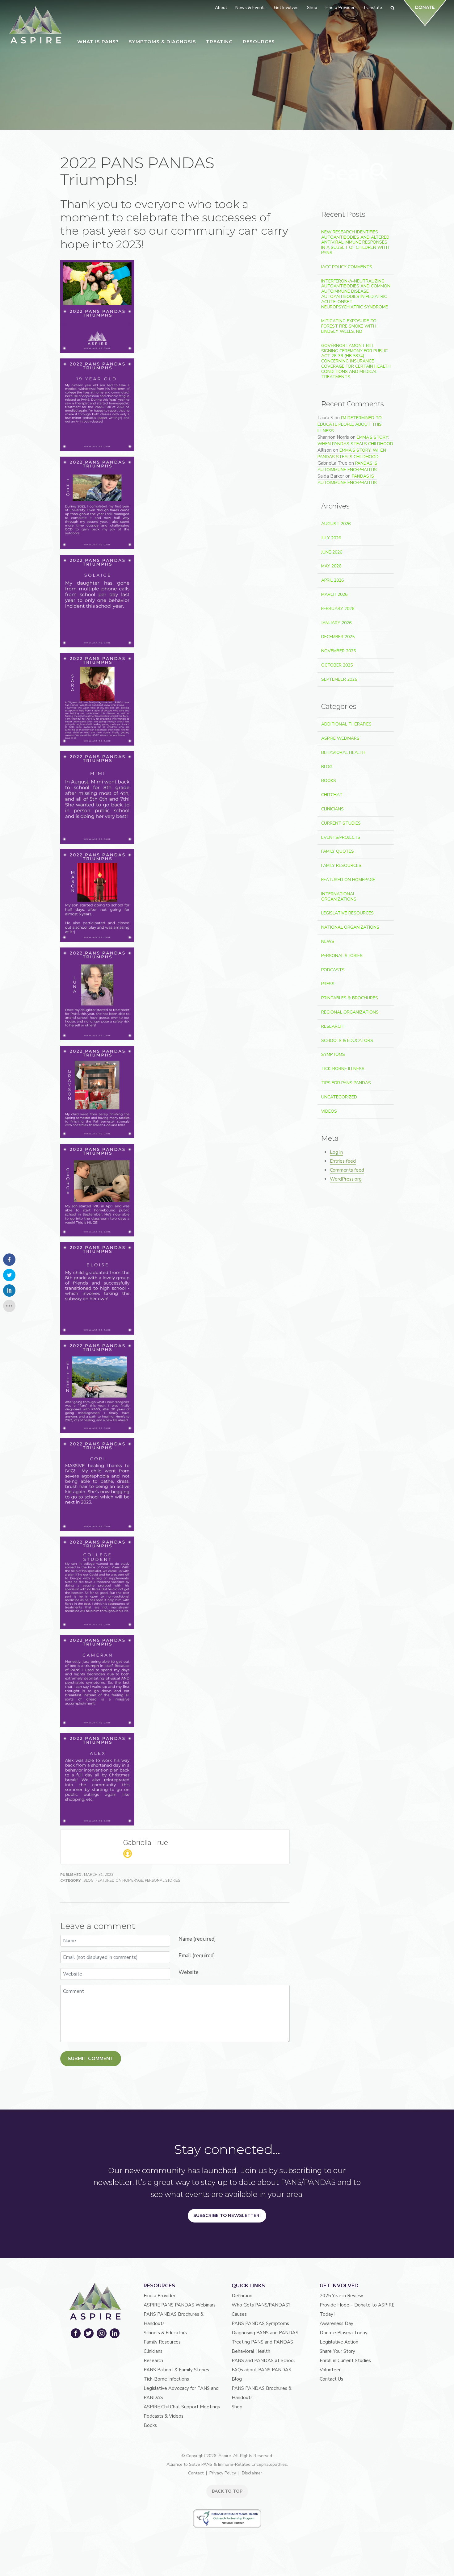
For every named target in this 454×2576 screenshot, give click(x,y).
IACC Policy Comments (347, 267)
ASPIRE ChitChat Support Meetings (182, 2407)
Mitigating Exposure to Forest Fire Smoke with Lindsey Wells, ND (349, 326)
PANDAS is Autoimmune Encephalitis (347, 466)
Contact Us (331, 2379)
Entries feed (343, 1161)
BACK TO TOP (227, 2491)
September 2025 (339, 679)
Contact (196, 2473)
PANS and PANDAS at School (263, 2361)
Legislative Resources (347, 913)
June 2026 (332, 552)
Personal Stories (162, 1880)
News (328, 941)
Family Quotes (338, 851)
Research (332, 1026)
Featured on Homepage (119, 1880)
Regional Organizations (350, 1012)
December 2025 (338, 637)
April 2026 (332, 580)
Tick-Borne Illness (343, 1069)
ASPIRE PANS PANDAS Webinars (180, 2305)
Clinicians (332, 809)
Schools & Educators (347, 1041)
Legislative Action (339, 2342)
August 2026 (336, 524)
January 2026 (336, 623)
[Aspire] (36, 25)
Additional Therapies (346, 724)
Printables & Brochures (350, 998)
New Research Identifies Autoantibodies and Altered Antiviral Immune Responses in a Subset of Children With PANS (355, 242)
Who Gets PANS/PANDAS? (261, 2305)
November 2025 (338, 651)
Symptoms (333, 1054)
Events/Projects (341, 837)
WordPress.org (346, 1179)
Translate (372, 8)
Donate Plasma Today (344, 2333)
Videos (329, 1111)
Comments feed (347, 1170)
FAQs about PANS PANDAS (261, 2370)
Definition (242, 2296)
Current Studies (341, 823)
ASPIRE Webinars (340, 738)
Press (328, 984)
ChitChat (332, 795)
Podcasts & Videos (164, 2416)
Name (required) (197, 1939)
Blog (88, 1880)
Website (189, 1972)
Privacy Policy (223, 2473)
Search (379, 172)
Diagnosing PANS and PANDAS (265, 2333)
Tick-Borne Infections (166, 2379)
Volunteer (330, 2370)
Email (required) (197, 1956)
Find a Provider (160, 2296)
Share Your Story (337, 2351)
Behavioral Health (343, 753)
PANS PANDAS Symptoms (260, 2323)
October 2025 (337, 665)
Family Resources (341, 866)
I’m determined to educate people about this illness (350, 424)
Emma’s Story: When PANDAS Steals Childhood (355, 441)
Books (329, 781)
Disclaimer (252, 2473)
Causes (239, 2314)
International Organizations (339, 897)
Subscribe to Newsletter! (227, 2215)
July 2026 (331, 538)
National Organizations (350, 927)
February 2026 (338, 609)
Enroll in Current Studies (345, 2361)
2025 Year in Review (341, 2296)
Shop (237, 2407)
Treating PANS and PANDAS (262, 2342)
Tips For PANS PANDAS (346, 1083)
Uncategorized (339, 1097)
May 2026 (331, 566)
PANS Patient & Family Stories (176, 2370)
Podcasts (333, 970)
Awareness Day (336, 2323)
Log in (336, 1152)
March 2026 (334, 594)
